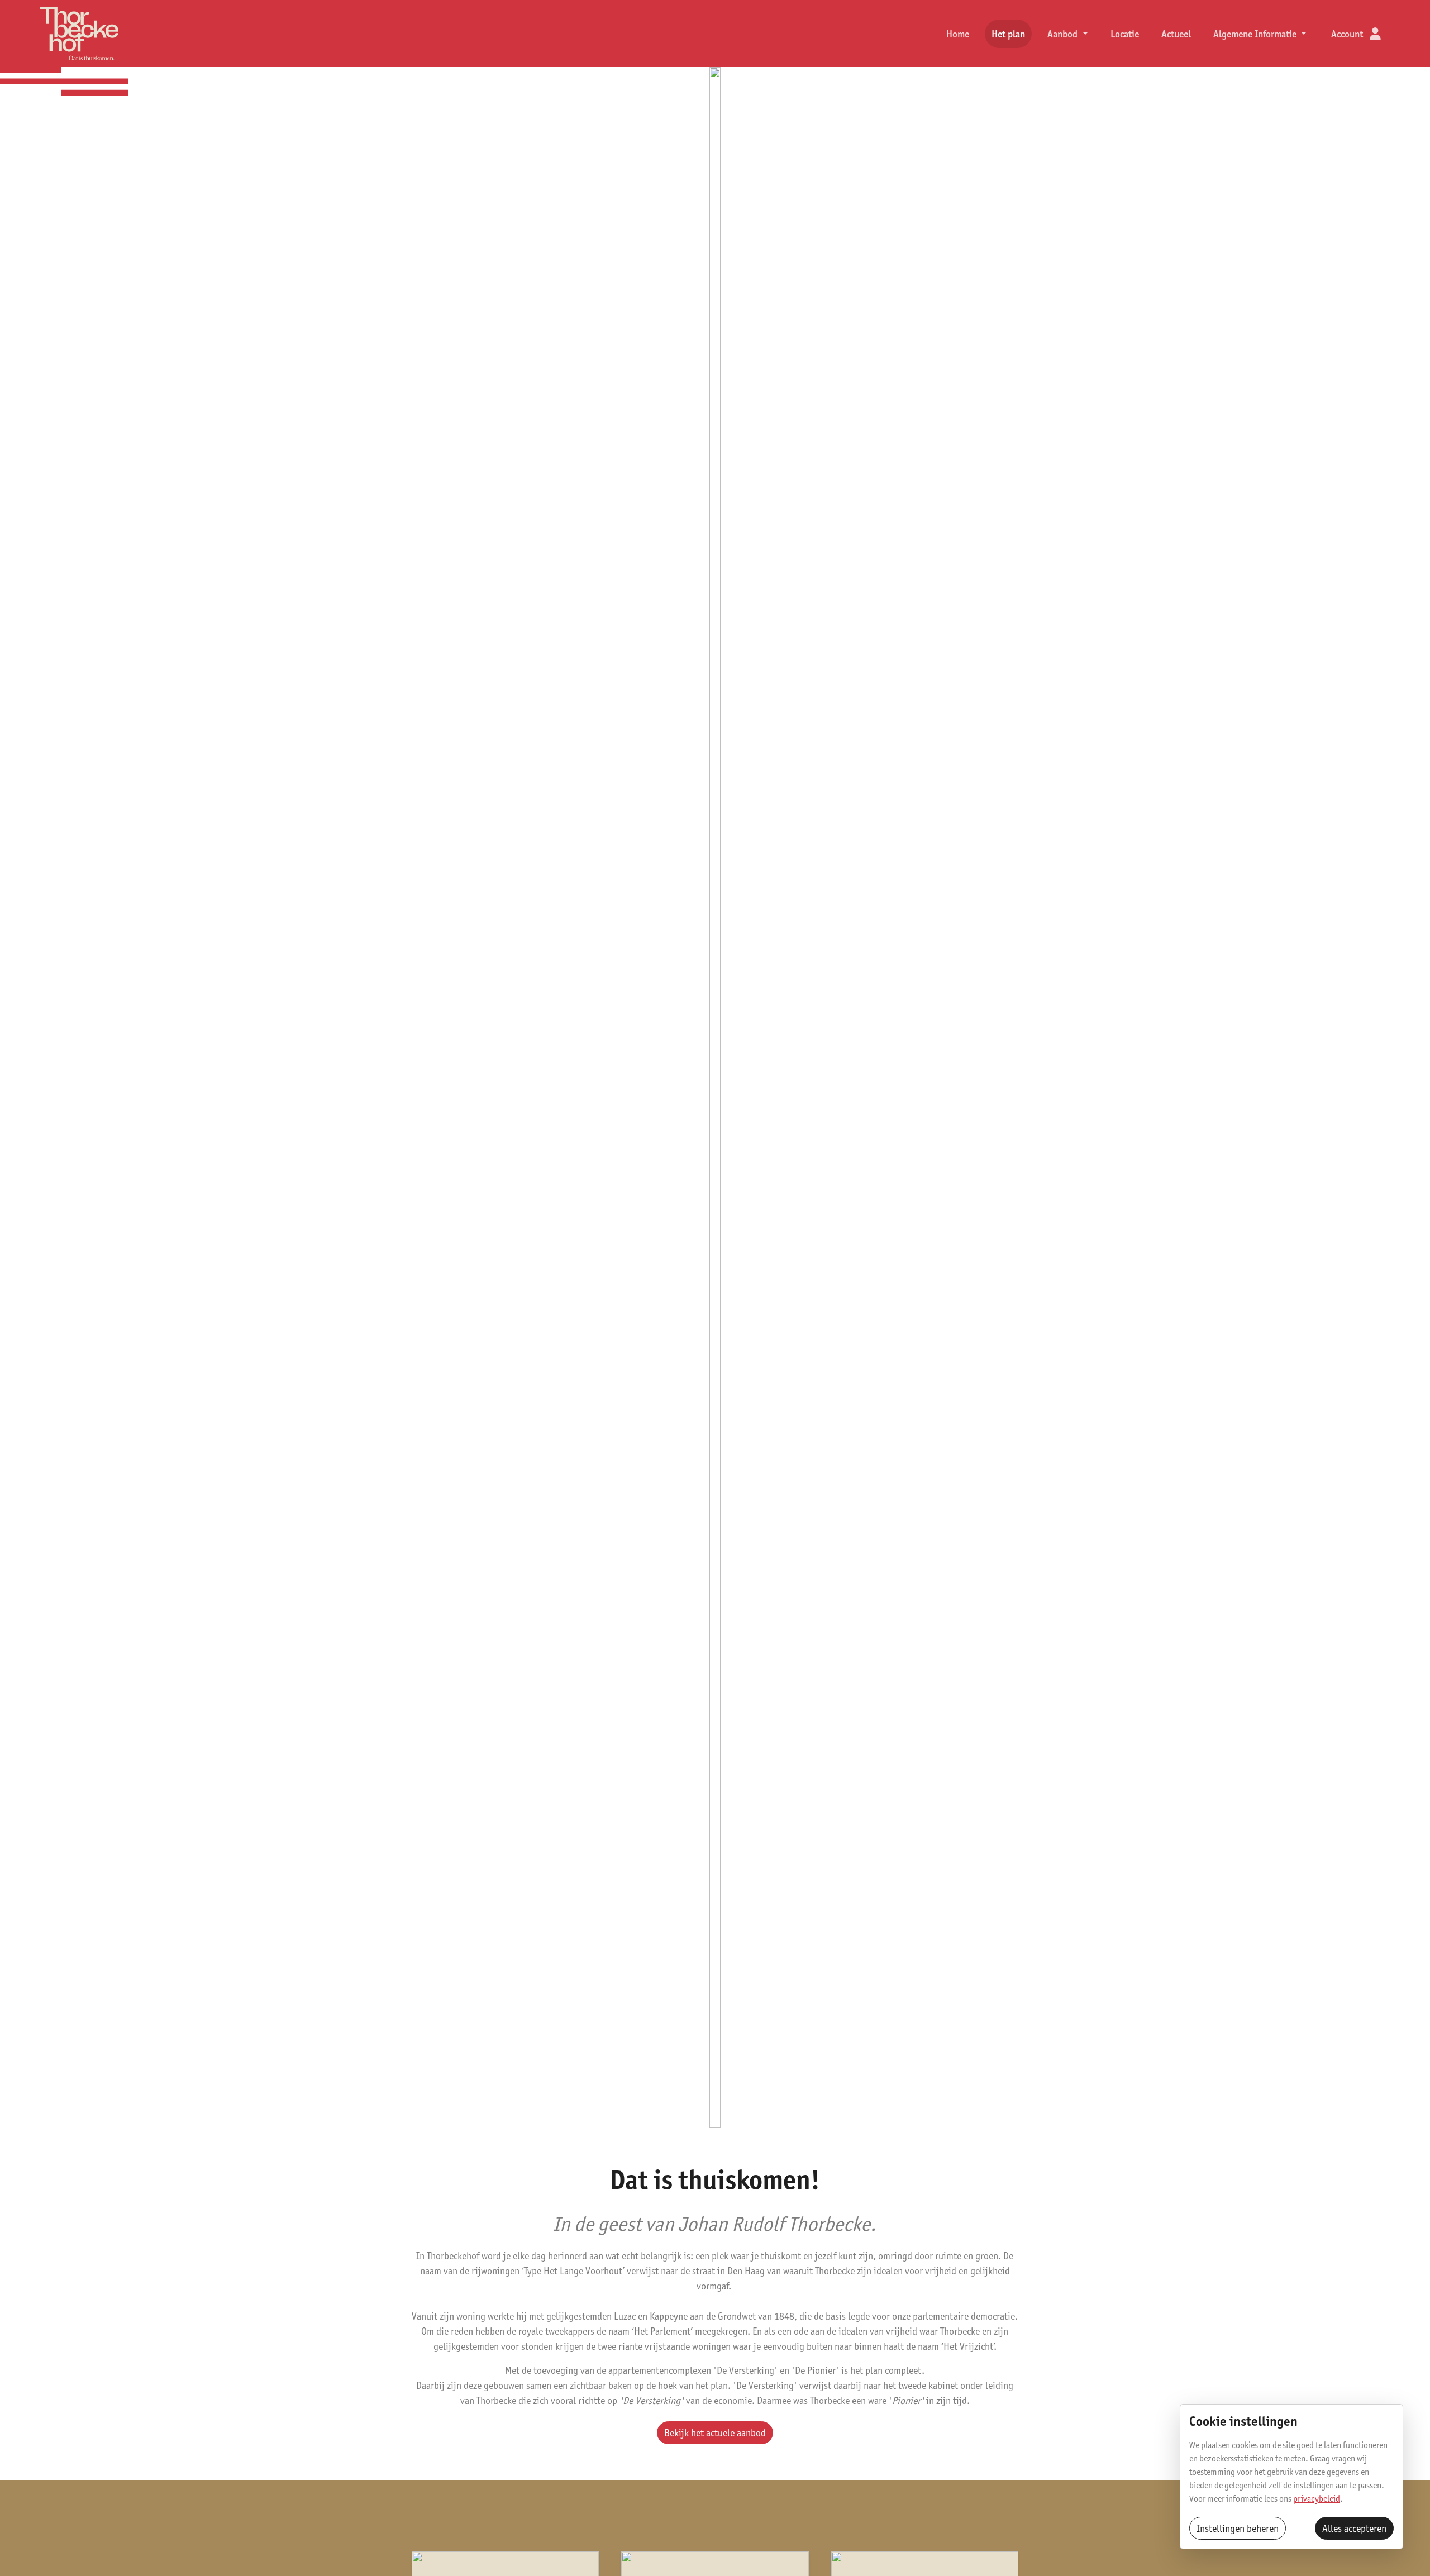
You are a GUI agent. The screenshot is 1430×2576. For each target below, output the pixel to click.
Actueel (1176, 34)
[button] (1356, 34)
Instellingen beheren (1238, 2528)
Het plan (1008, 34)
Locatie (1125, 34)
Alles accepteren (1354, 2528)
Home (958, 34)
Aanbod (1064, 34)
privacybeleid (1317, 2499)
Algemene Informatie (1256, 34)
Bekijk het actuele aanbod (715, 2433)
